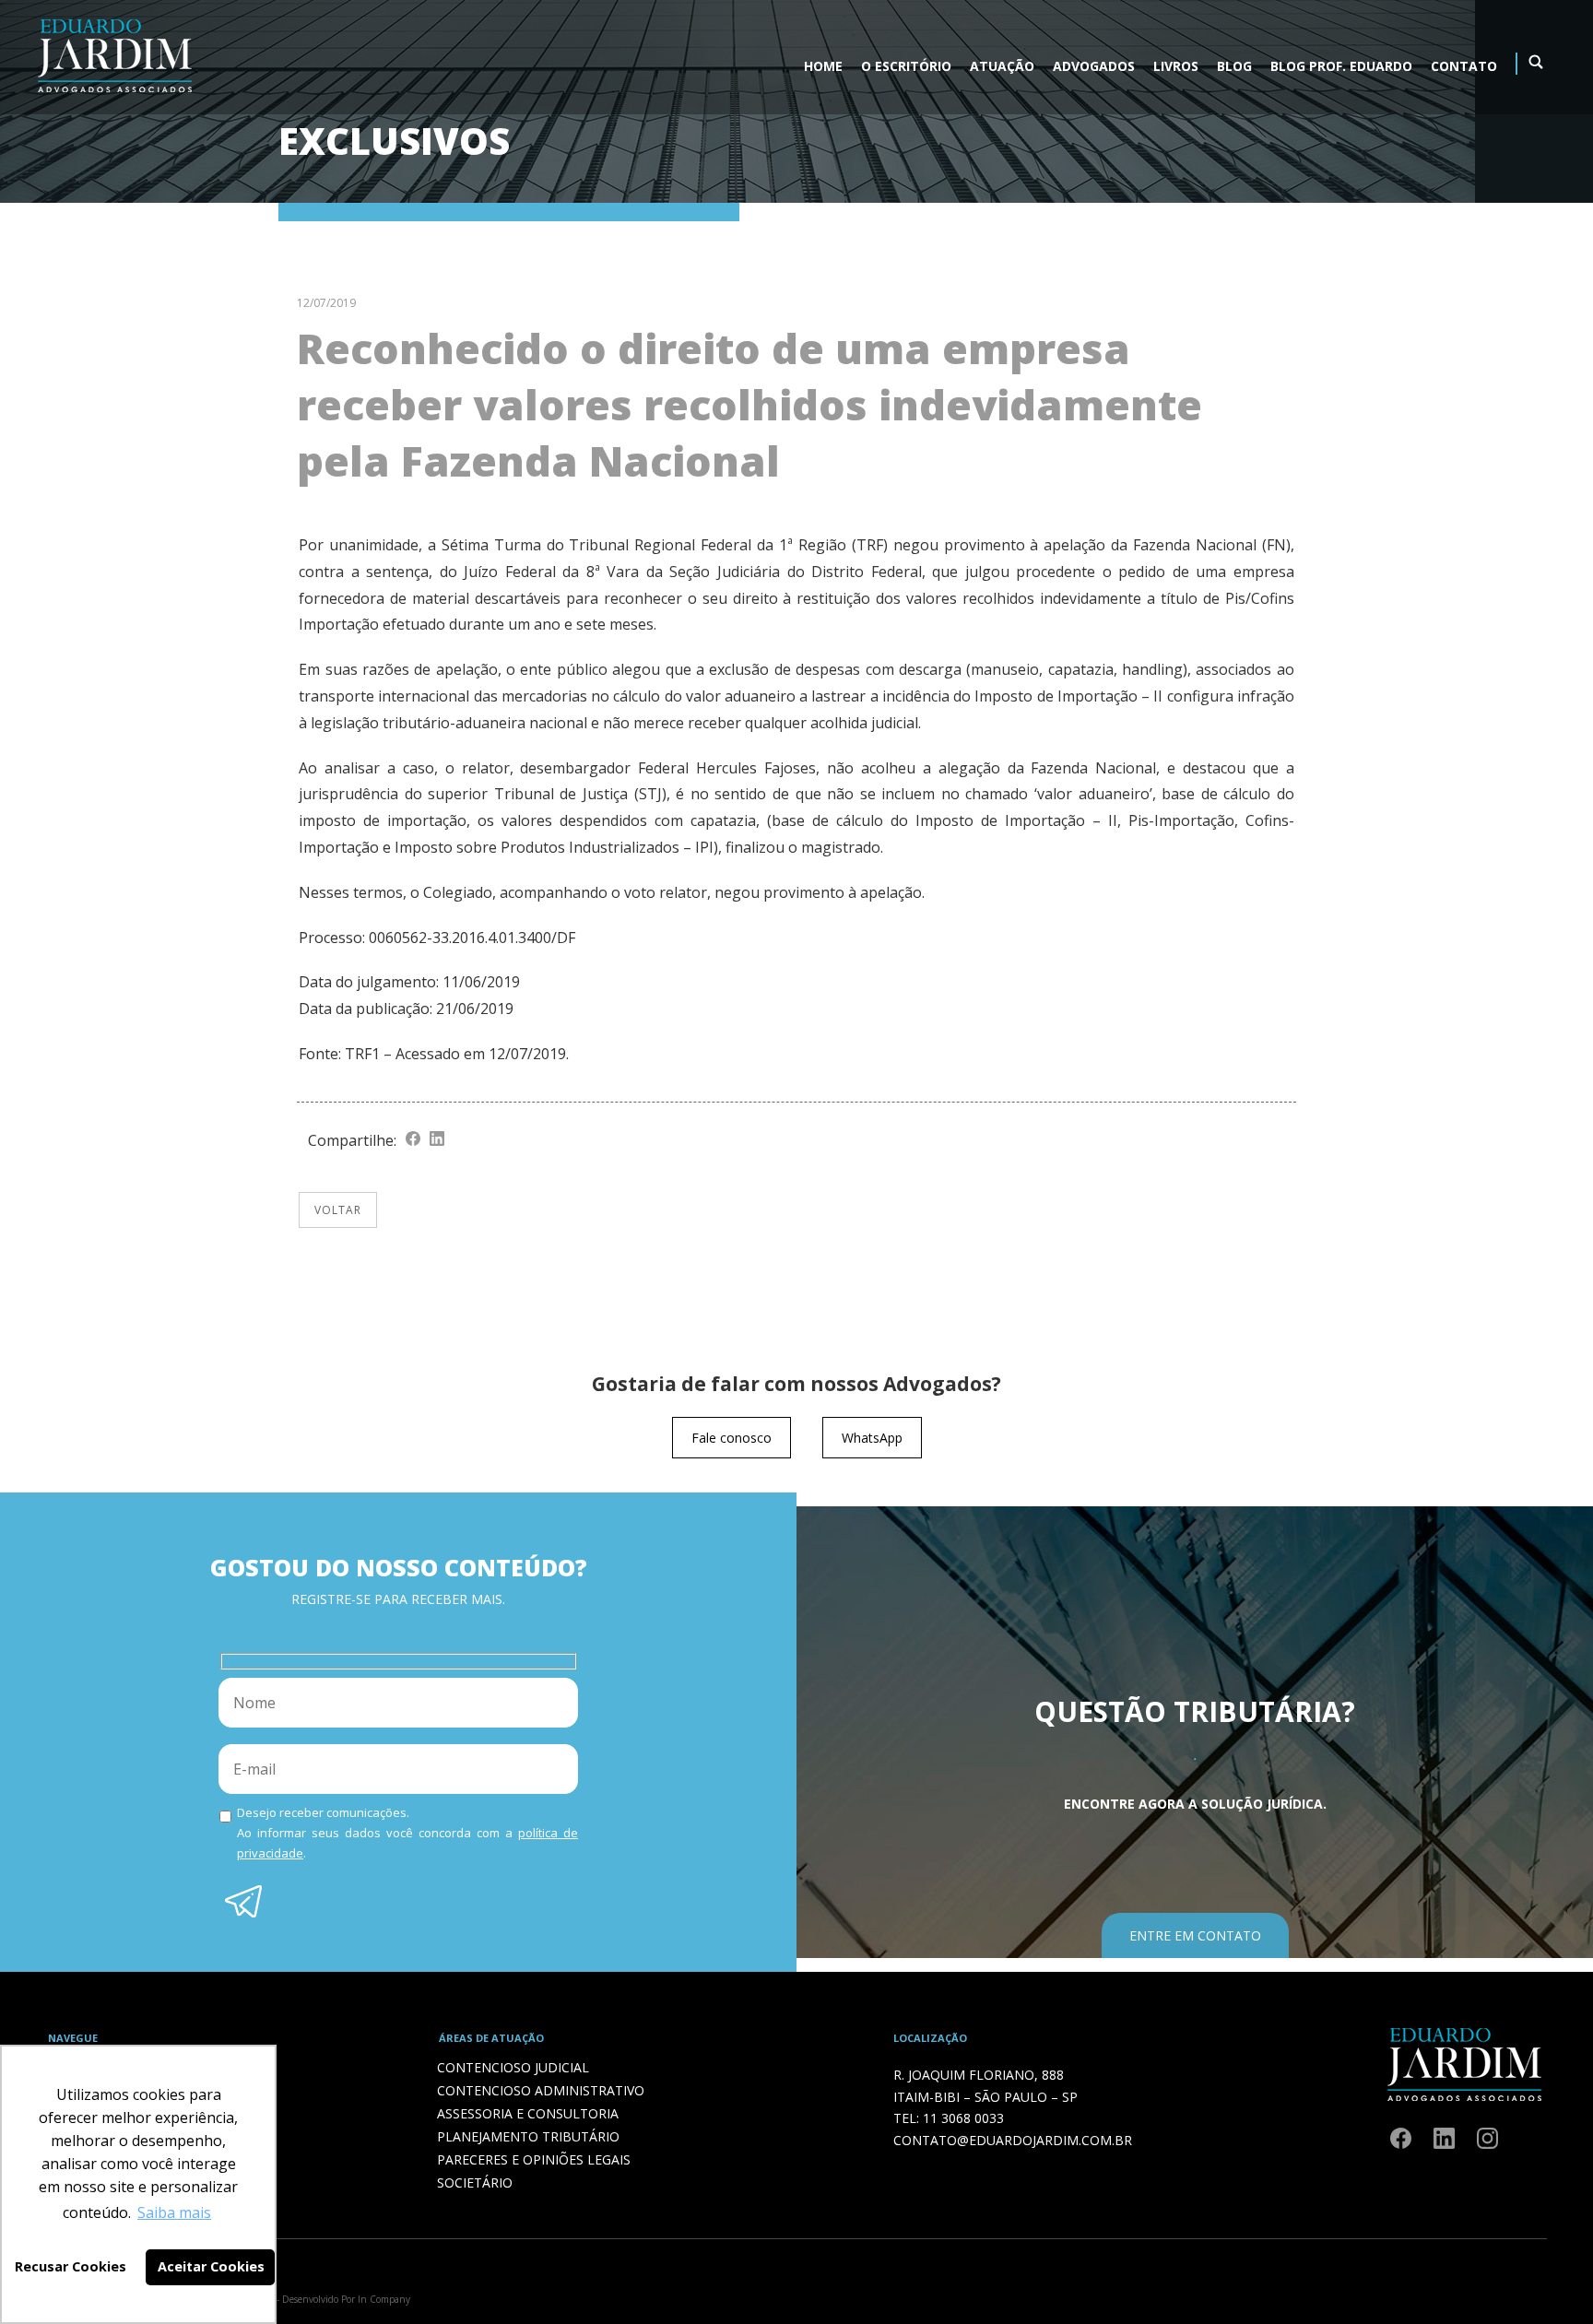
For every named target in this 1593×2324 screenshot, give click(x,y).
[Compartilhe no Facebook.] (413, 1140)
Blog (1234, 66)
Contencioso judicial (513, 2067)
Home (823, 66)
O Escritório (906, 66)
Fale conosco (732, 1438)
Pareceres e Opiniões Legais (534, 2159)
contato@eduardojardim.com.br (1013, 2140)
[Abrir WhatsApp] (1547, 2277)
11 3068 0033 (963, 2118)
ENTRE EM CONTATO (1195, 1935)
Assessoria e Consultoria (528, 2113)
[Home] (114, 96)
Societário (475, 2182)
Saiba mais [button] (174, 2212)
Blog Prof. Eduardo (1341, 66)
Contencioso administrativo (541, 2090)
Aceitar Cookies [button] (211, 2266)
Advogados (1094, 66)
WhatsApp (872, 1438)
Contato (1464, 66)
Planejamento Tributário (528, 2136)
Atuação (1002, 66)
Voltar (338, 1210)
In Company (384, 2299)
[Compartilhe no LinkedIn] (437, 1140)
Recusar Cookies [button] (71, 2266)
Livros (1176, 66)
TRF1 (362, 1054)
